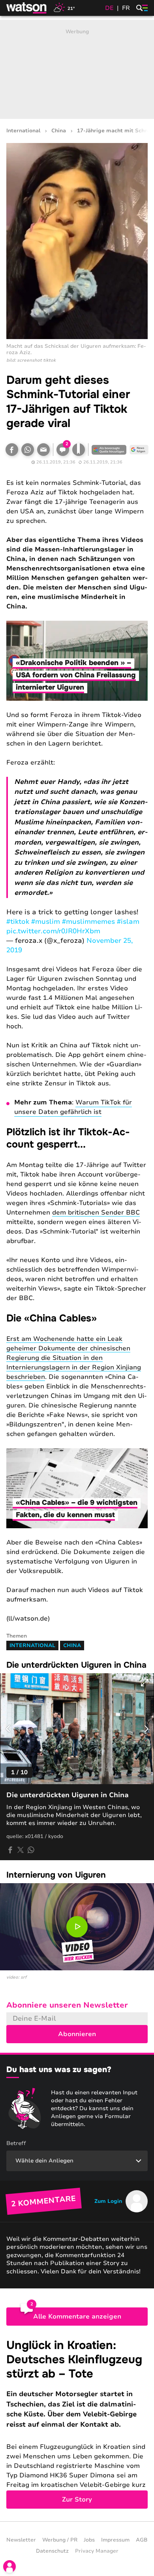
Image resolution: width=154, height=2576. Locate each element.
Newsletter (21, 2540)
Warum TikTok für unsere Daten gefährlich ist (73, 1107)
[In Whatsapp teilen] (28, 450)
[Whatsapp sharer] (31, 1850)
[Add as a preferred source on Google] (109, 450)
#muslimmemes (88, 922)
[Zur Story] (77, 2424)
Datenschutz (52, 2551)
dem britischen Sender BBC (96, 1213)
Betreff (16, 2143)
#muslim (46, 922)
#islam (128, 922)
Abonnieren (77, 2034)
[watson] (27, 8)
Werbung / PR (60, 2540)
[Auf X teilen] (21, 1850)
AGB (142, 2540)
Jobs (89, 2540)
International (23, 131)
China (59, 131)
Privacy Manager (97, 2551)
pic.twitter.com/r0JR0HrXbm (53, 931)
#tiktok (18, 922)
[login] (9, 2566)
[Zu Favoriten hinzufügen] (79, 450)
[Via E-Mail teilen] (43, 450)
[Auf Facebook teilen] (12, 450)
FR (126, 8)
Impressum (115, 2540)
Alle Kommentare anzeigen (77, 2317)
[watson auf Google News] (139, 450)
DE (109, 8)
